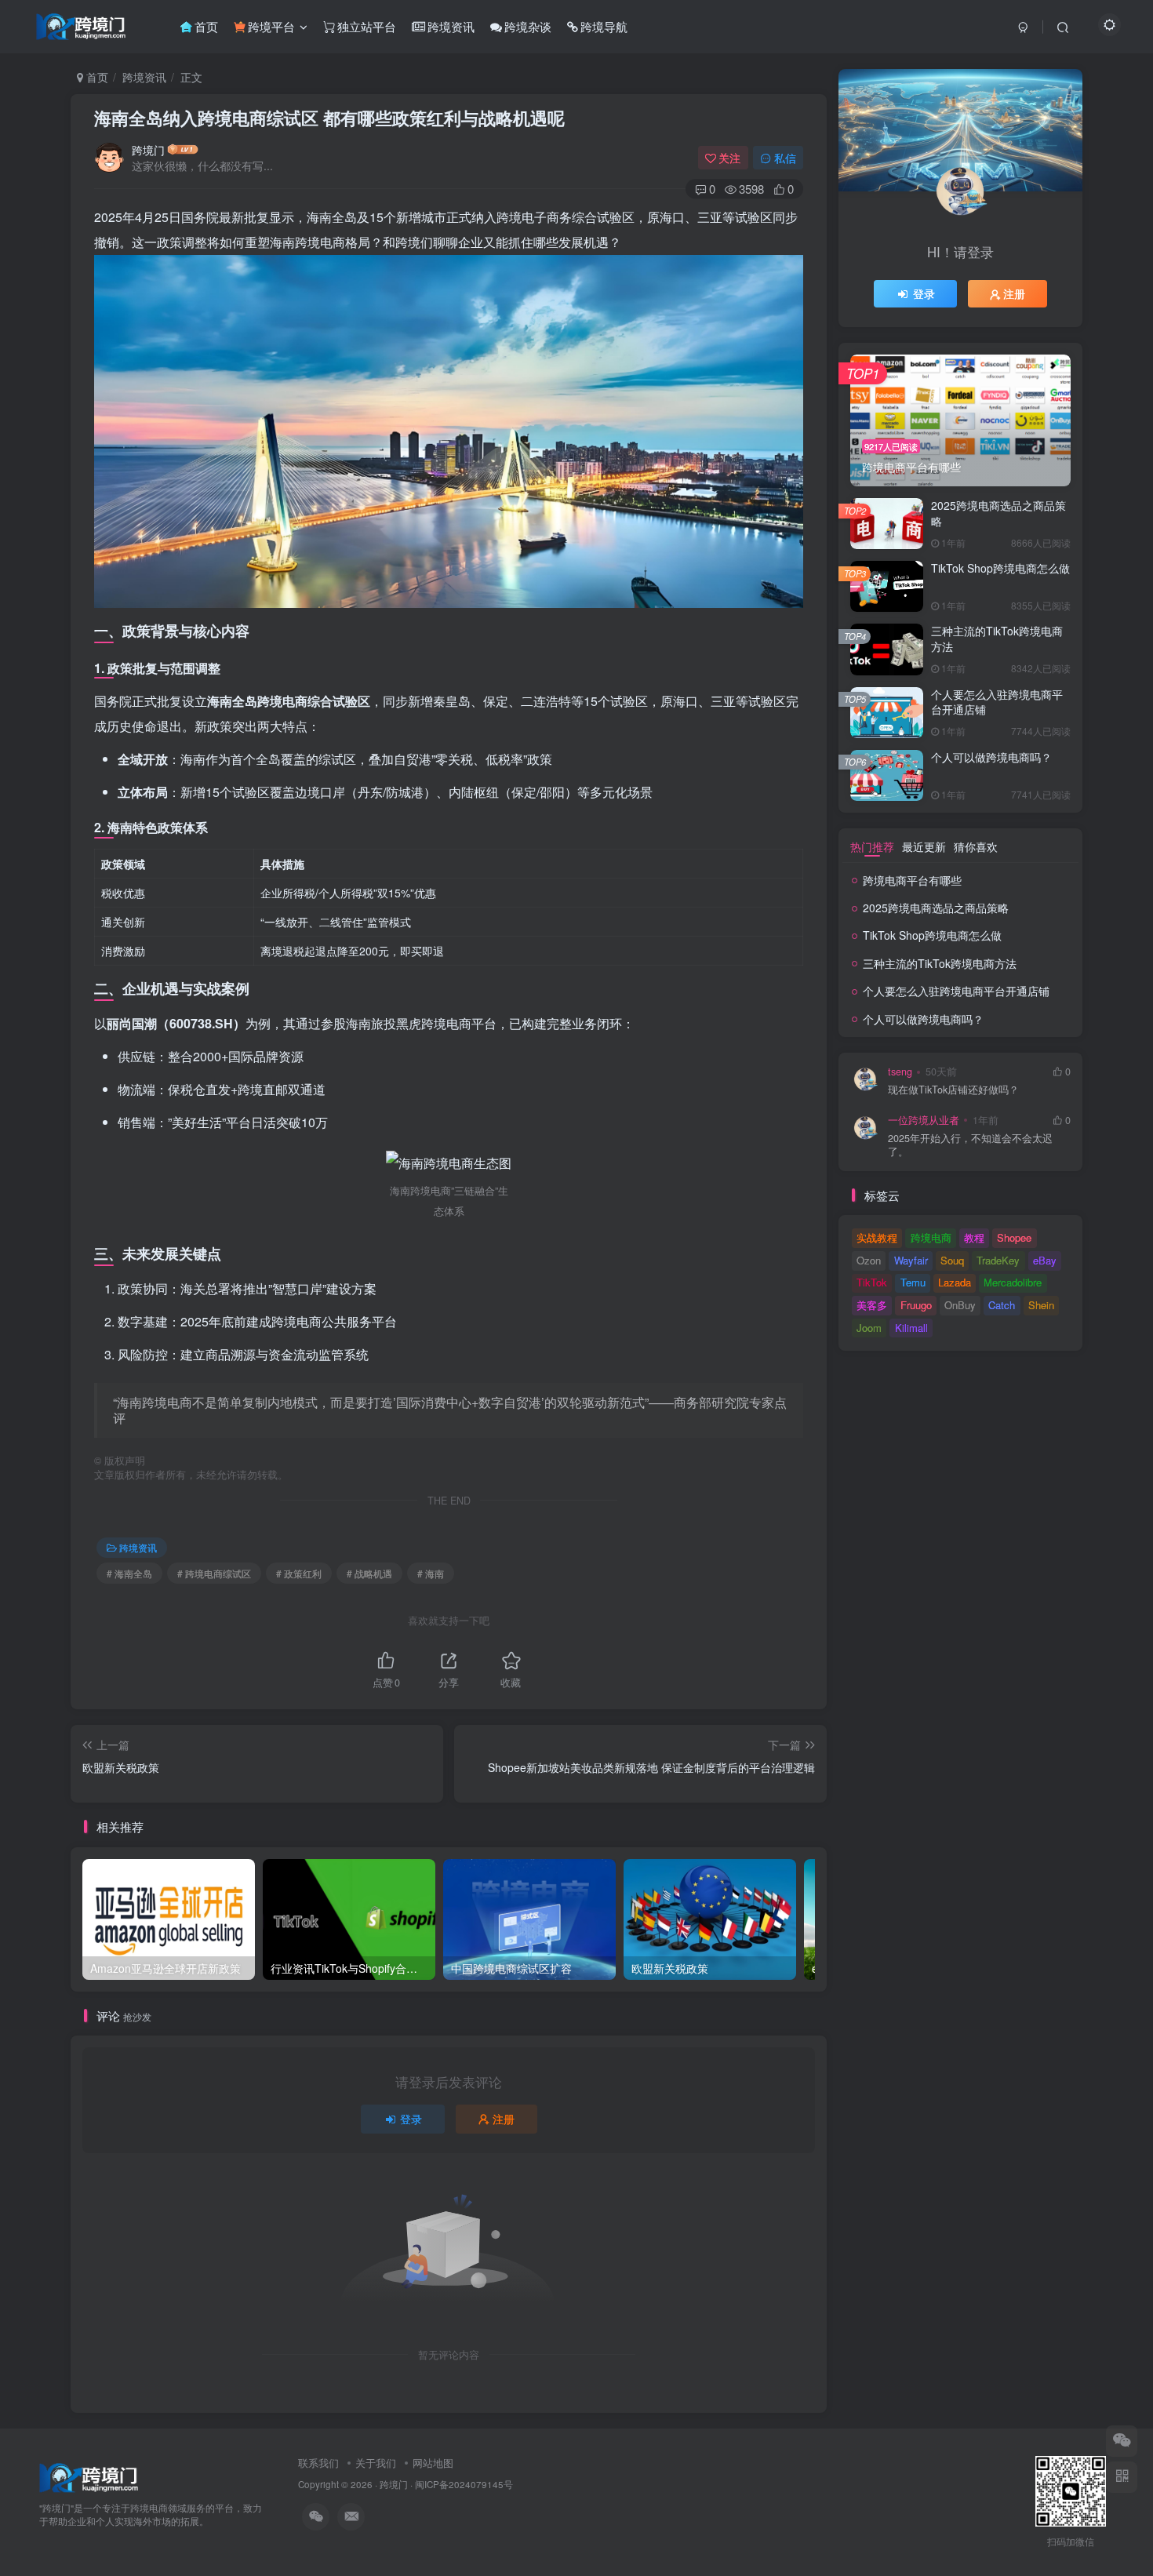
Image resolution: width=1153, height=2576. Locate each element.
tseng (900, 1072)
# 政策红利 (299, 1573)
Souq (952, 1260)
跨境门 (148, 150)
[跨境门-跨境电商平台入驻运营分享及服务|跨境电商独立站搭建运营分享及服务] (89, 2476)
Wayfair (911, 1260)
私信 (785, 158)
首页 (96, 77)
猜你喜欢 (976, 846)
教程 (974, 1237)
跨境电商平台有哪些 (912, 880)
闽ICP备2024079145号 (464, 2484)
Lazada (955, 1282)
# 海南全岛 (129, 1573)
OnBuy (960, 1305)
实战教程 (877, 1237)
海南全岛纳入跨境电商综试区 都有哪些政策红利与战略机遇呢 (329, 118)
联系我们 (318, 2463)
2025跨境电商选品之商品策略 (998, 513)
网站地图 (433, 2463)
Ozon (869, 1260)
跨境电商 (931, 1237)
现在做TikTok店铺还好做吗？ (953, 1090)
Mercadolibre (1013, 1282)
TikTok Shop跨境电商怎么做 (1000, 568)
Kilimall (911, 1328)
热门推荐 (872, 846)
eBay (1045, 1260)
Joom (869, 1328)
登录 (411, 2119)
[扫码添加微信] (1122, 2441)
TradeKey (998, 1260)
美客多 (872, 1305)
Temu (913, 1282)
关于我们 (376, 2463)
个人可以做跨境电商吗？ (991, 757)
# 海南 (431, 1573)
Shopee (1014, 1237)
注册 (504, 2119)
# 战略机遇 (369, 1573)
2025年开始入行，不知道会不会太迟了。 (970, 1146)
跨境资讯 (144, 77)
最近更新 (924, 846)
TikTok (872, 1282)
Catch (1002, 1305)
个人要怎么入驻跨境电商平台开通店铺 (997, 702)
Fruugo (916, 1305)
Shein (1041, 1305)
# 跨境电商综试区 (214, 1573)
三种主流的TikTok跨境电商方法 (997, 639)
